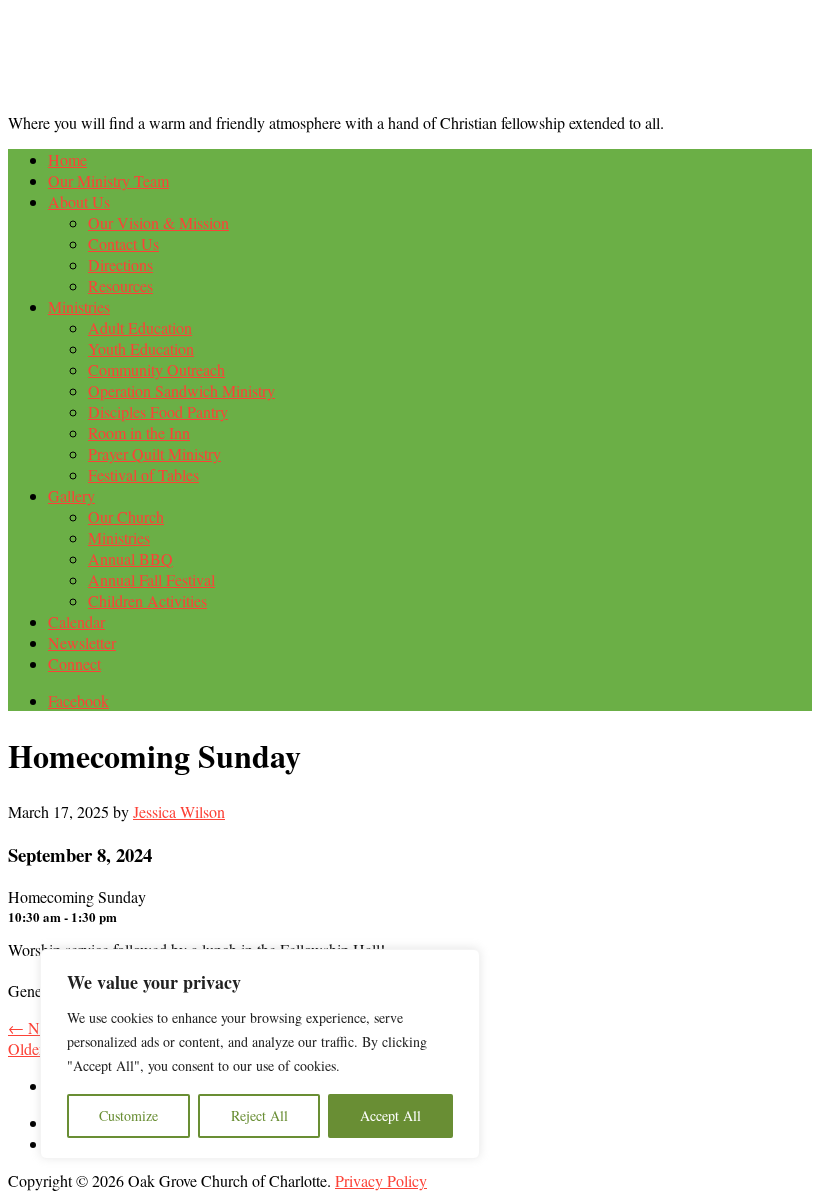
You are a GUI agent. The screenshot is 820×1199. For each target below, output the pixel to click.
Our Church (126, 516)
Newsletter (82, 642)
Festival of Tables (143, 474)
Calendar (76, 621)
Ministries (79, 306)
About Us (79, 201)
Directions (120, 264)
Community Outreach (156, 369)
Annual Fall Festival (151, 579)
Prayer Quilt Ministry (154, 453)
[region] (260, 1054)
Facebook (78, 700)
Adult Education (140, 327)
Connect (74, 663)
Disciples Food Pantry (158, 411)
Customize (128, 1115)
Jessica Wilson (179, 811)
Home (67, 159)
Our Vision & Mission (158, 222)
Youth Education (141, 348)
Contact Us (123, 243)
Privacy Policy (381, 1180)
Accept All (390, 1115)
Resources (120, 285)
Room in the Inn (139, 432)
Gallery (71, 495)
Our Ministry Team (108, 180)
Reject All (259, 1115)
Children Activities (147, 600)
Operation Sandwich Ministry (181, 390)
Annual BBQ (130, 558)
